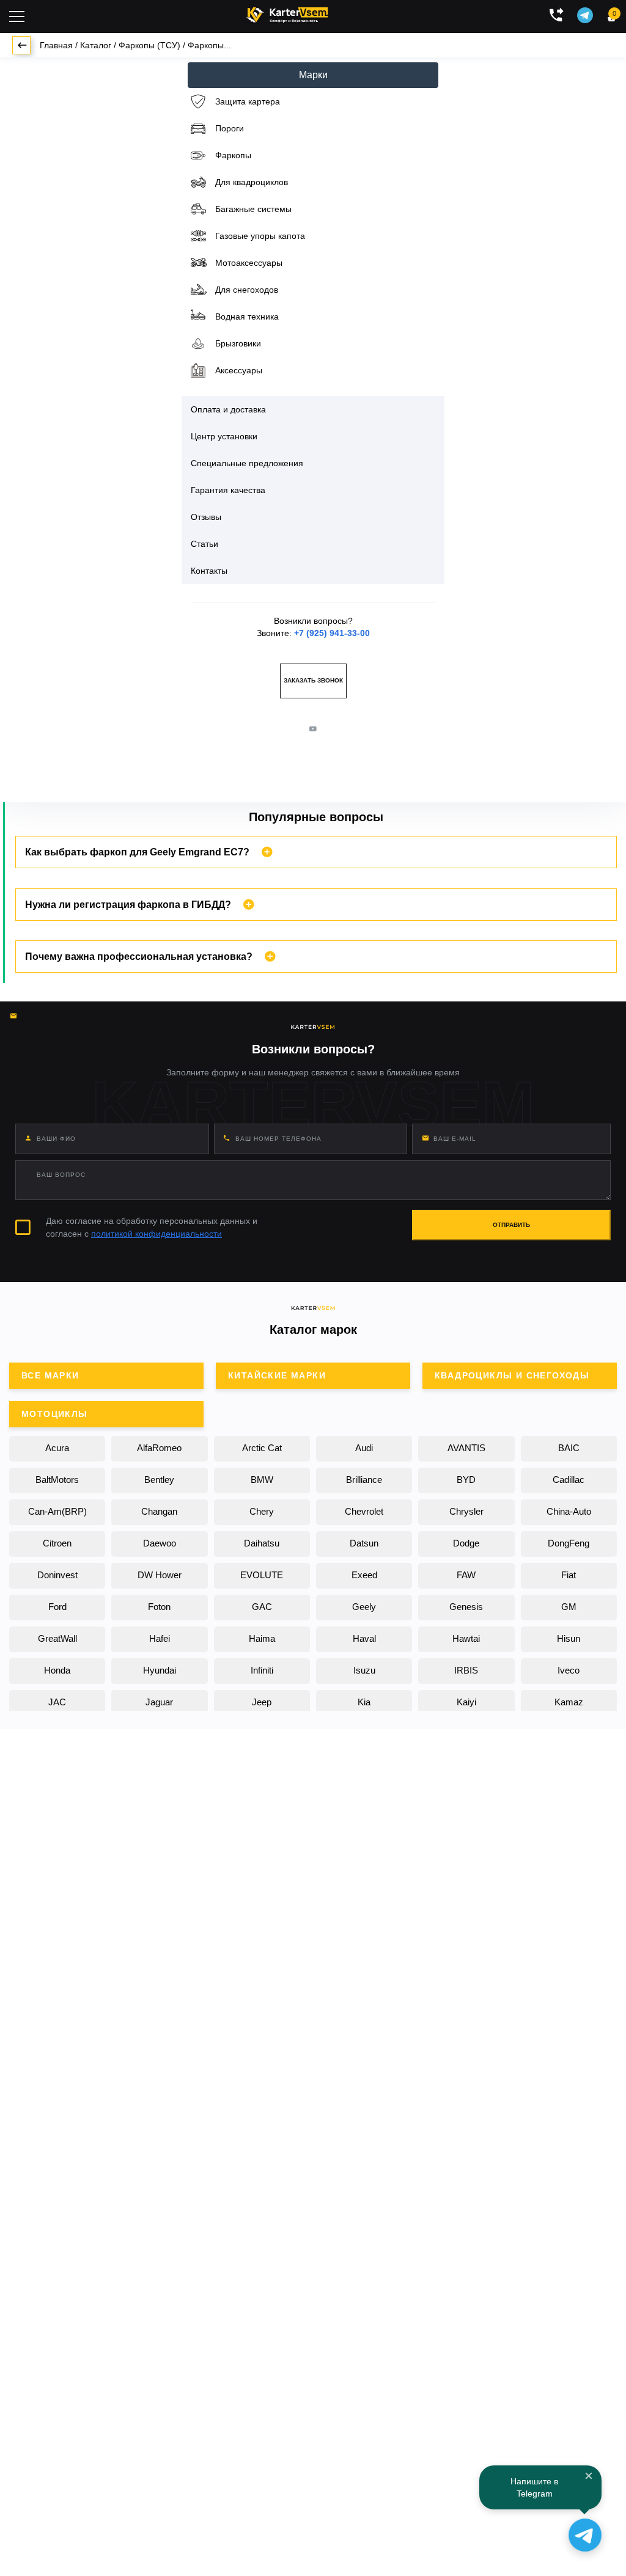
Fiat (569, 1575)
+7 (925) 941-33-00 (332, 633)
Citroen (57, 1543)
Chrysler (466, 1511)
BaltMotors (57, 1480)
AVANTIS (466, 1448)
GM (569, 1607)
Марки (313, 75)
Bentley (159, 1480)
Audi (364, 1448)
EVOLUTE (262, 1575)
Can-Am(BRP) (57, 1511)
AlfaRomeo (159, 1448)
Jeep (262, 1702)
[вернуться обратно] (21, 45)
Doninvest (57, 1575)
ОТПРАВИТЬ (511, 1225)
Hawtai (466, 1638)
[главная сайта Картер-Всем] (287, 13)
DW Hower (160, 1575)
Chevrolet (364, 1511)
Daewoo (160, 1543)
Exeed (364, 1575)
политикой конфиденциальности (156, 1234)
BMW (262, 1480)
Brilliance (364, 1480)
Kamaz (569, 1702)
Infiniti (262, 1670)
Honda (57, 1670)
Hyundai (160, 1670)
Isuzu (364, 1670)
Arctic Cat (262, 1448)
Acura (57, 1448)
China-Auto (569, 1511)
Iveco (569, 1670)
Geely (364, 1607)
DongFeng (569, 1543)
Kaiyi (466, 1702)
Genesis (466, 1607)
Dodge (466, 1543)
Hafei (160, 1638)
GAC (262, 1607)
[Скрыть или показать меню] (17, 16)
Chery (262, 1511)
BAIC (569, 1448)
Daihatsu (262, 1543)
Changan (159, 1511)
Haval (364, 1638)
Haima (262, 1638)
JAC (57, 1702)
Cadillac (569, 1480)
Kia (364, 1702)
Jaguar (159, 1702)
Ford (57, 1607)
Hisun (569, 1638)
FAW (466, 1575)
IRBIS (466, 1670)
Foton (159, 1607)
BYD (466, 1480)
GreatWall (57, 1638)
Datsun (364, 1543)
